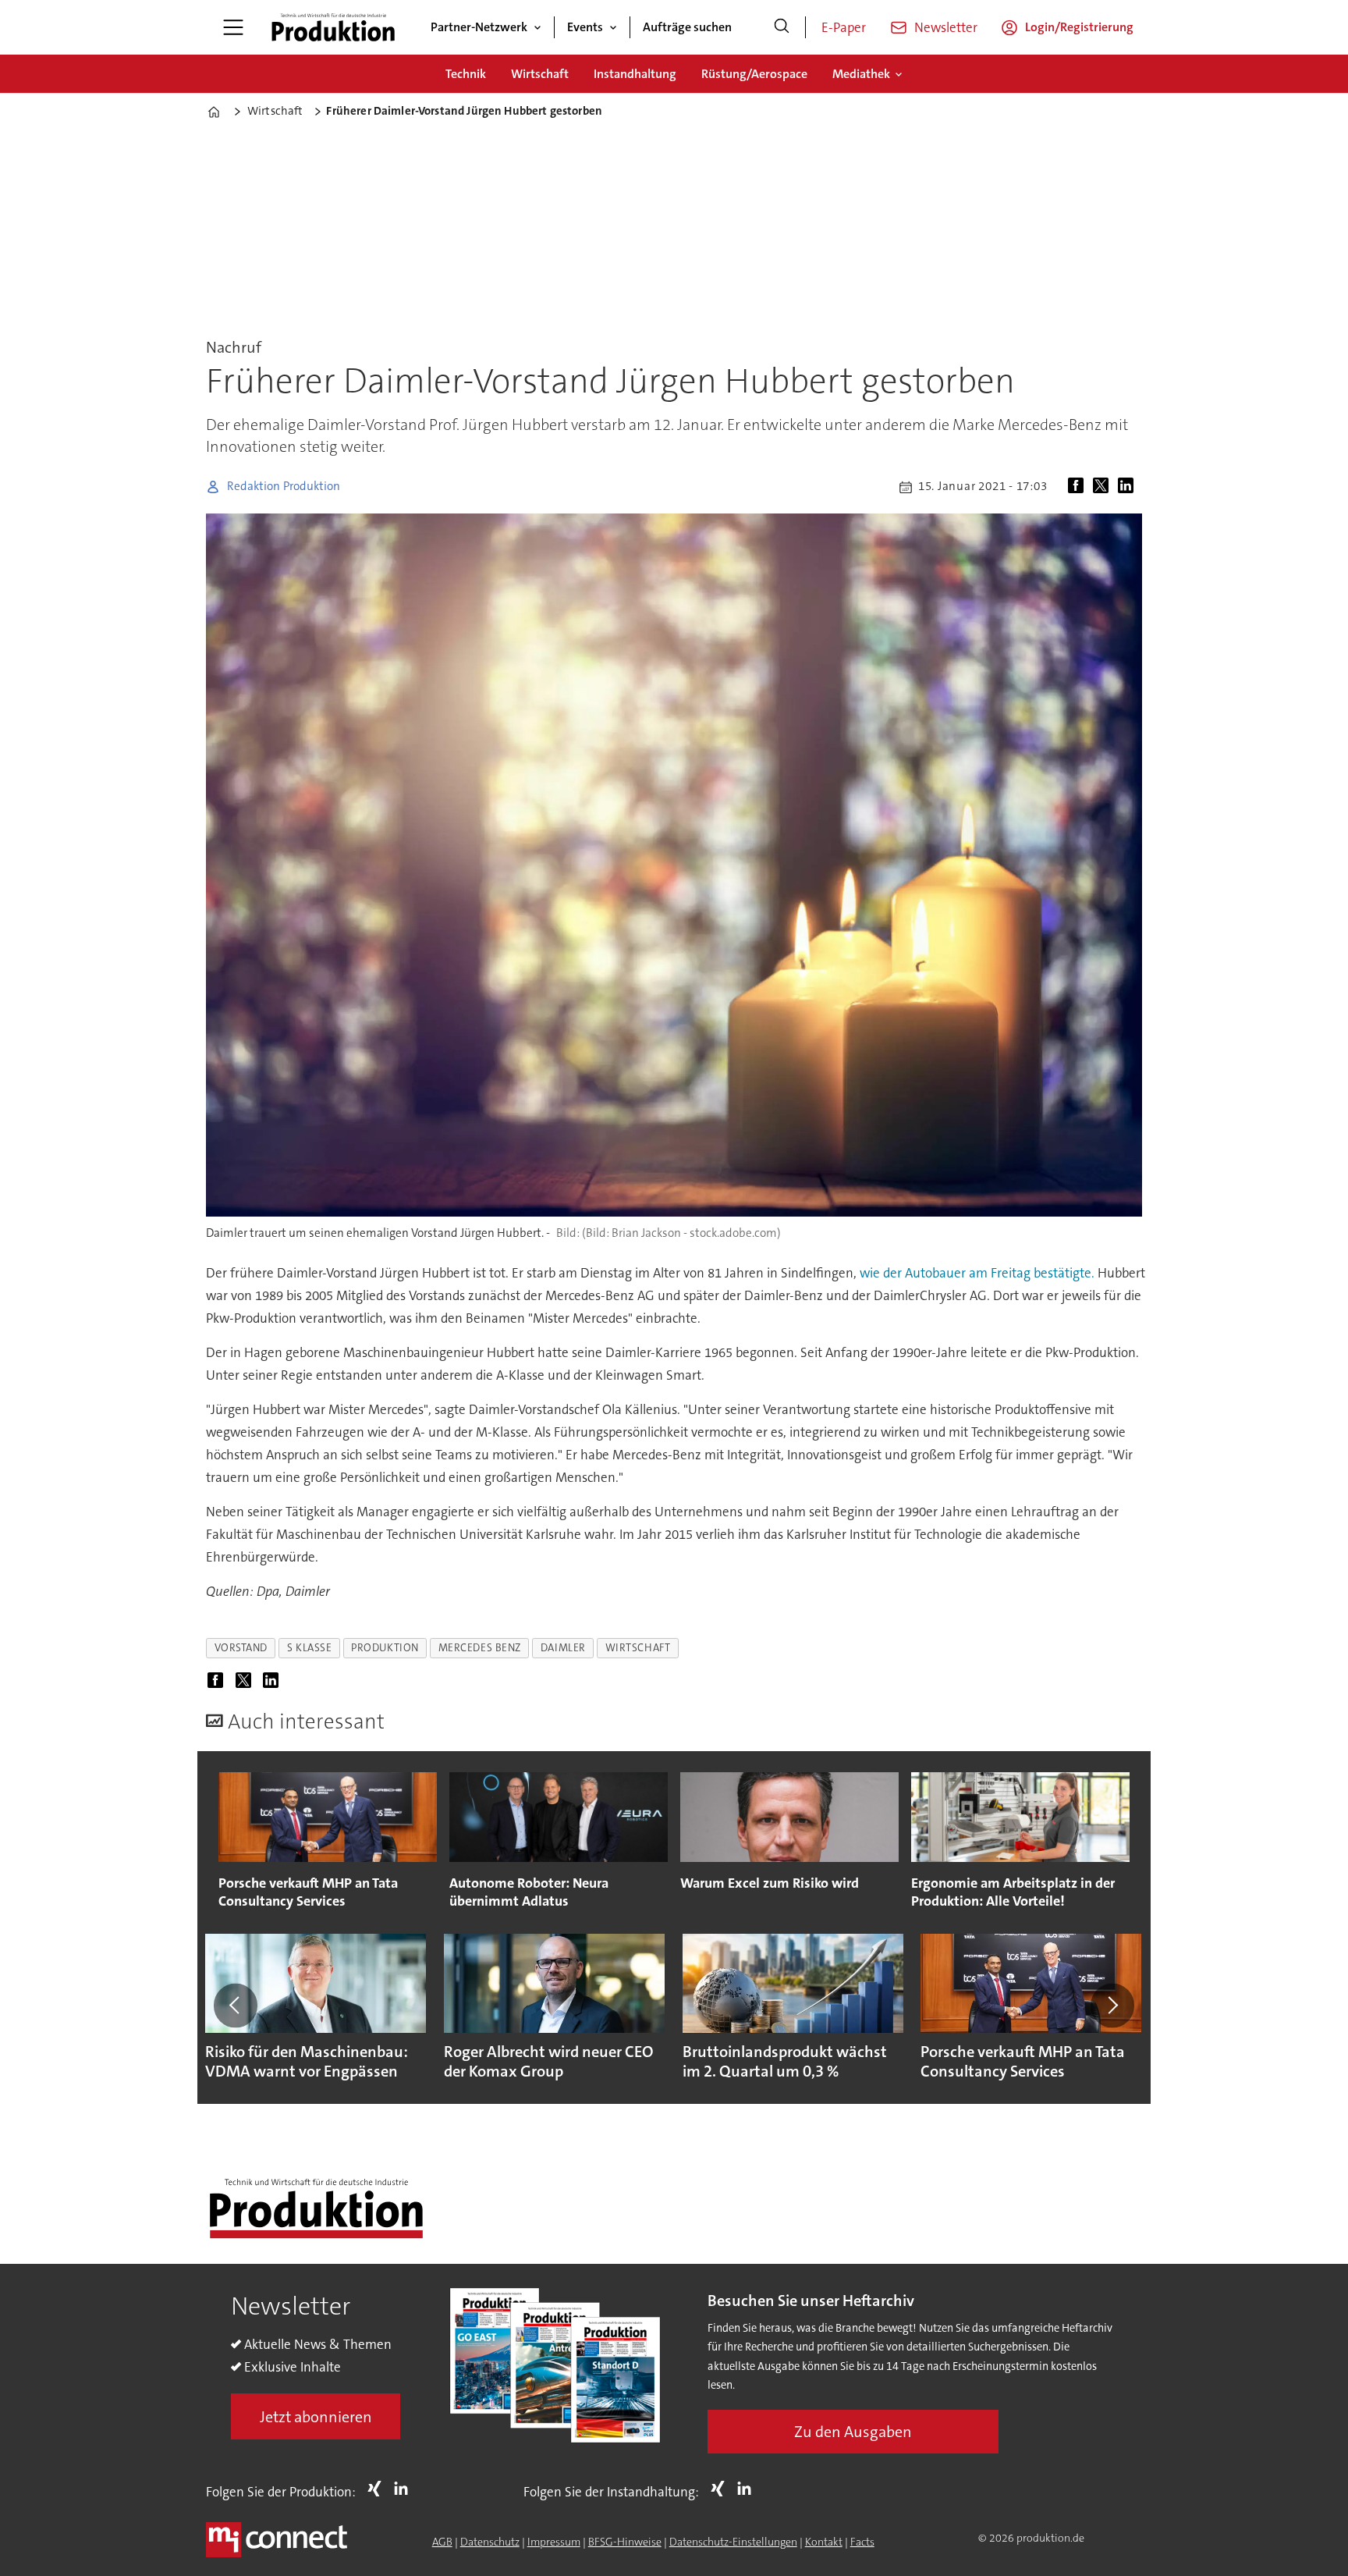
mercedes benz (480, 1648)
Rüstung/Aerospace (754, 74)
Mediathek (861, 74)
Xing (378, 2489)
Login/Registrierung (1079, 27)
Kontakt (824, 2542)
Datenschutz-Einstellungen (733, 2542)
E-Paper (844, 27)
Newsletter (946, 27)
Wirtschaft (540, 74)
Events (585, 27)
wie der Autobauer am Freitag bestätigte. (976, 1273)
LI (405, 2489)
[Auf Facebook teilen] (1079, 487)
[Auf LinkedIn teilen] (1129, 487)
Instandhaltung (635, 74)
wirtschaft (638, 1648)
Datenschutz (490, 2542)
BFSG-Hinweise (625, 2542)
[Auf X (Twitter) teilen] (1104, 487)
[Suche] (782, 27)
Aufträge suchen (687, 27)
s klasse (309, 1648)
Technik (466, 74)
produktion (385, 1648)
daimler (563, 1648)
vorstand (241, 1648)
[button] (236, 2006)
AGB (442, 2542)
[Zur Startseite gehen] (333, 27)
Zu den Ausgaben (853, 2432)
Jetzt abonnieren (316, 2417)
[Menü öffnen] (233, 27)
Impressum (554, 2542)
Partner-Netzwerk (479, 27)
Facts (862, 2542)
